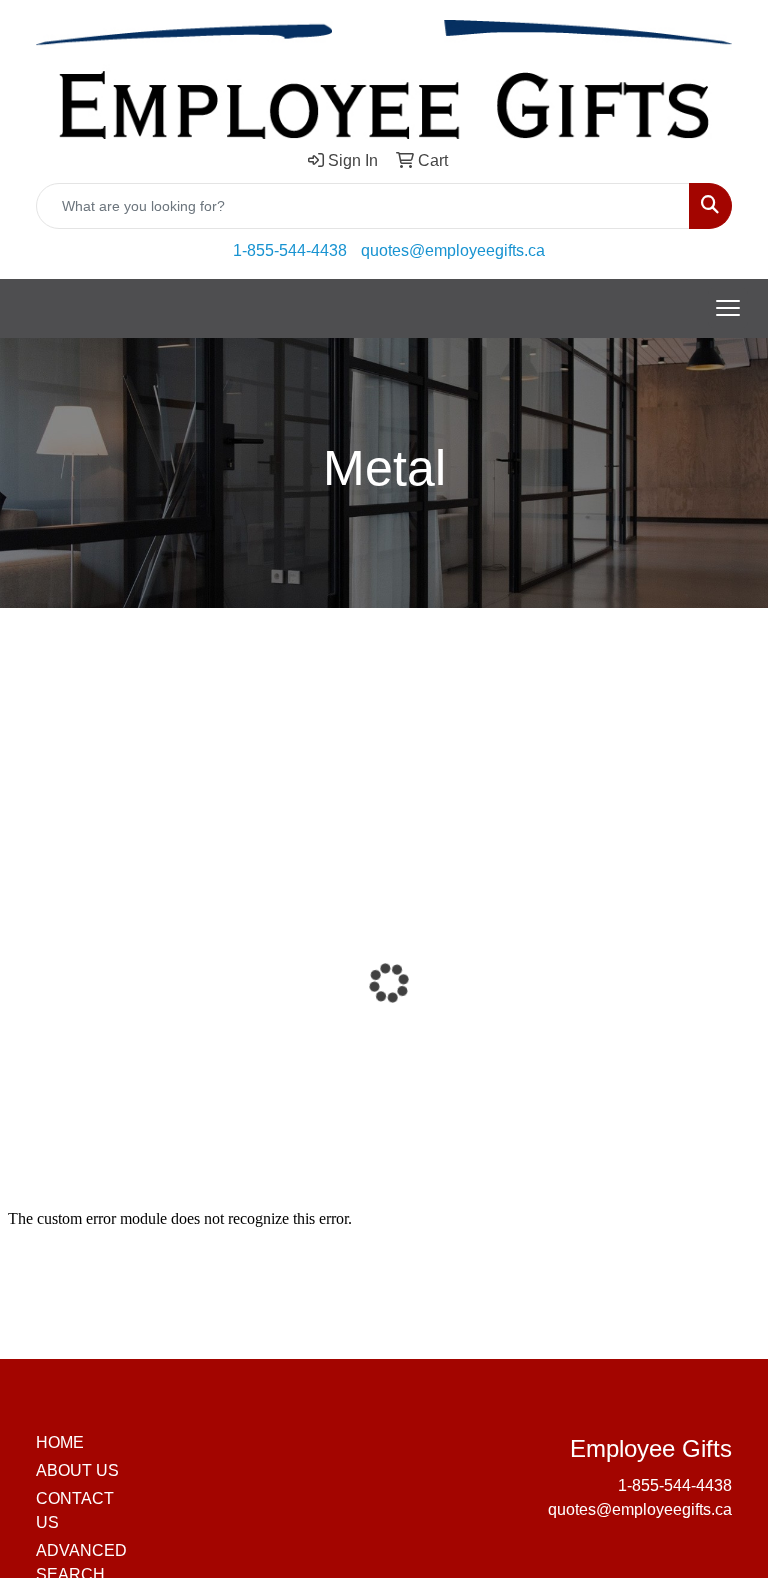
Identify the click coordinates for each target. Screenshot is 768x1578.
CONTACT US (75, 1510)
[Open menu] (728, 308)
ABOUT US (77, 1470)
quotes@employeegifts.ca (453, 250)
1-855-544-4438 (290, 250)
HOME (60, 1442)
